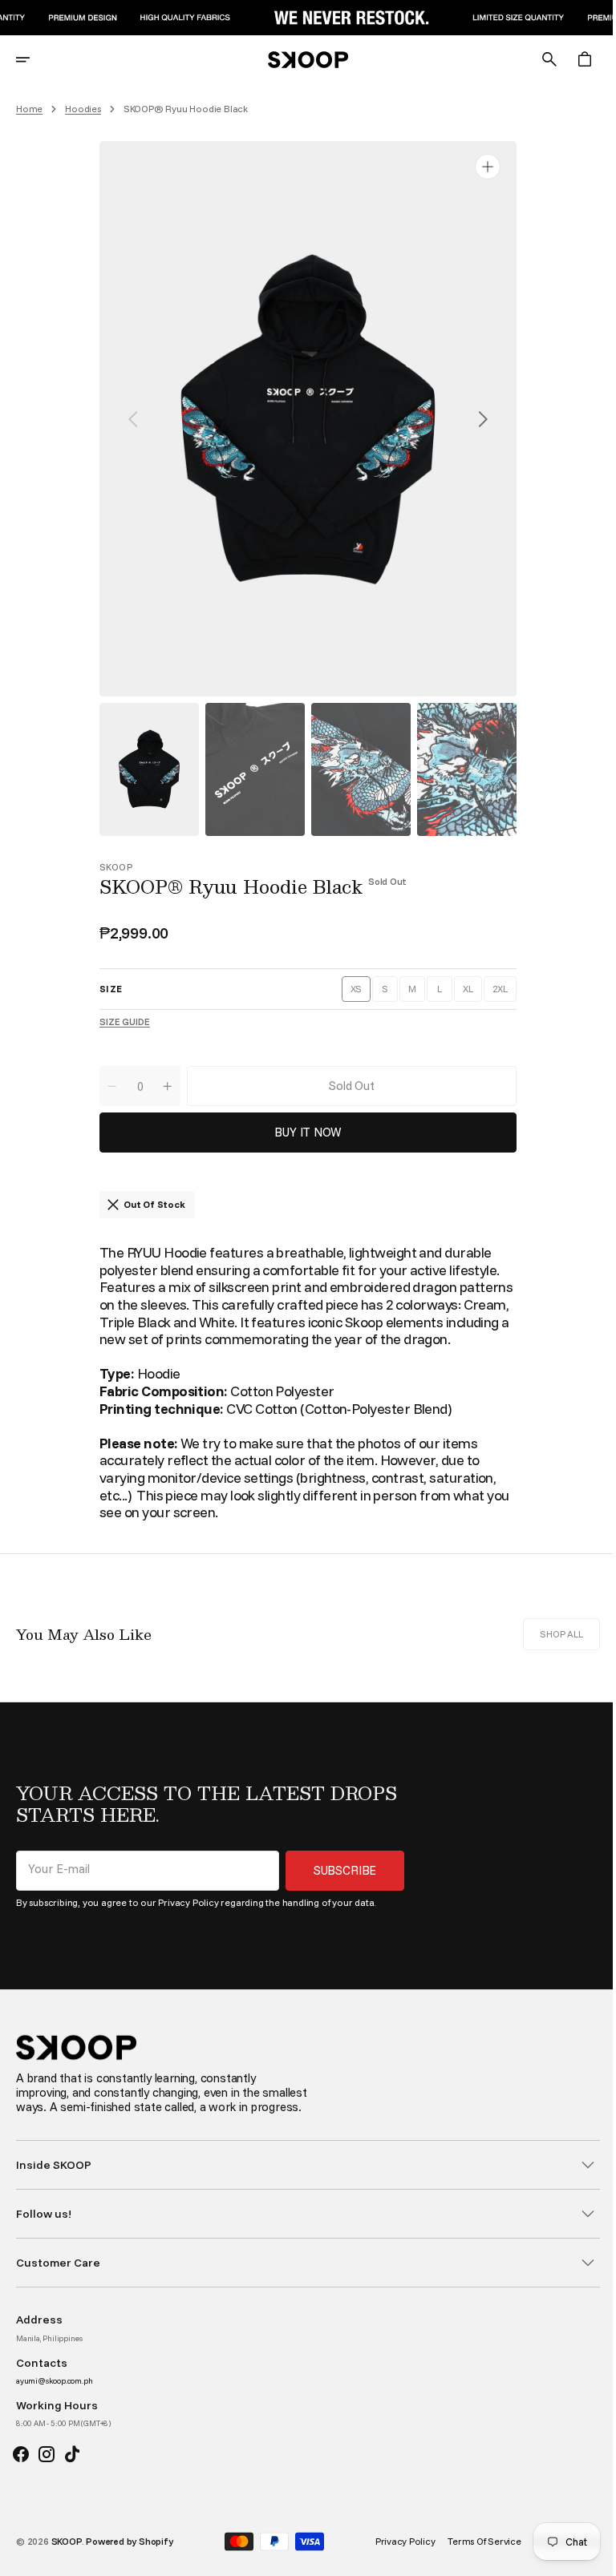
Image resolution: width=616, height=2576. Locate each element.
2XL (498, 992)
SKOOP (67, 2556)
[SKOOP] (302, 59)
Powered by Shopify (129, 2556)
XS (355, 992)
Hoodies (83, 109)
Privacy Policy (188, 1902)
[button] (34, 59)
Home (29, 109)
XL (466, 992)
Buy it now (302, 1132)
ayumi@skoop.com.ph (54, 2396)
